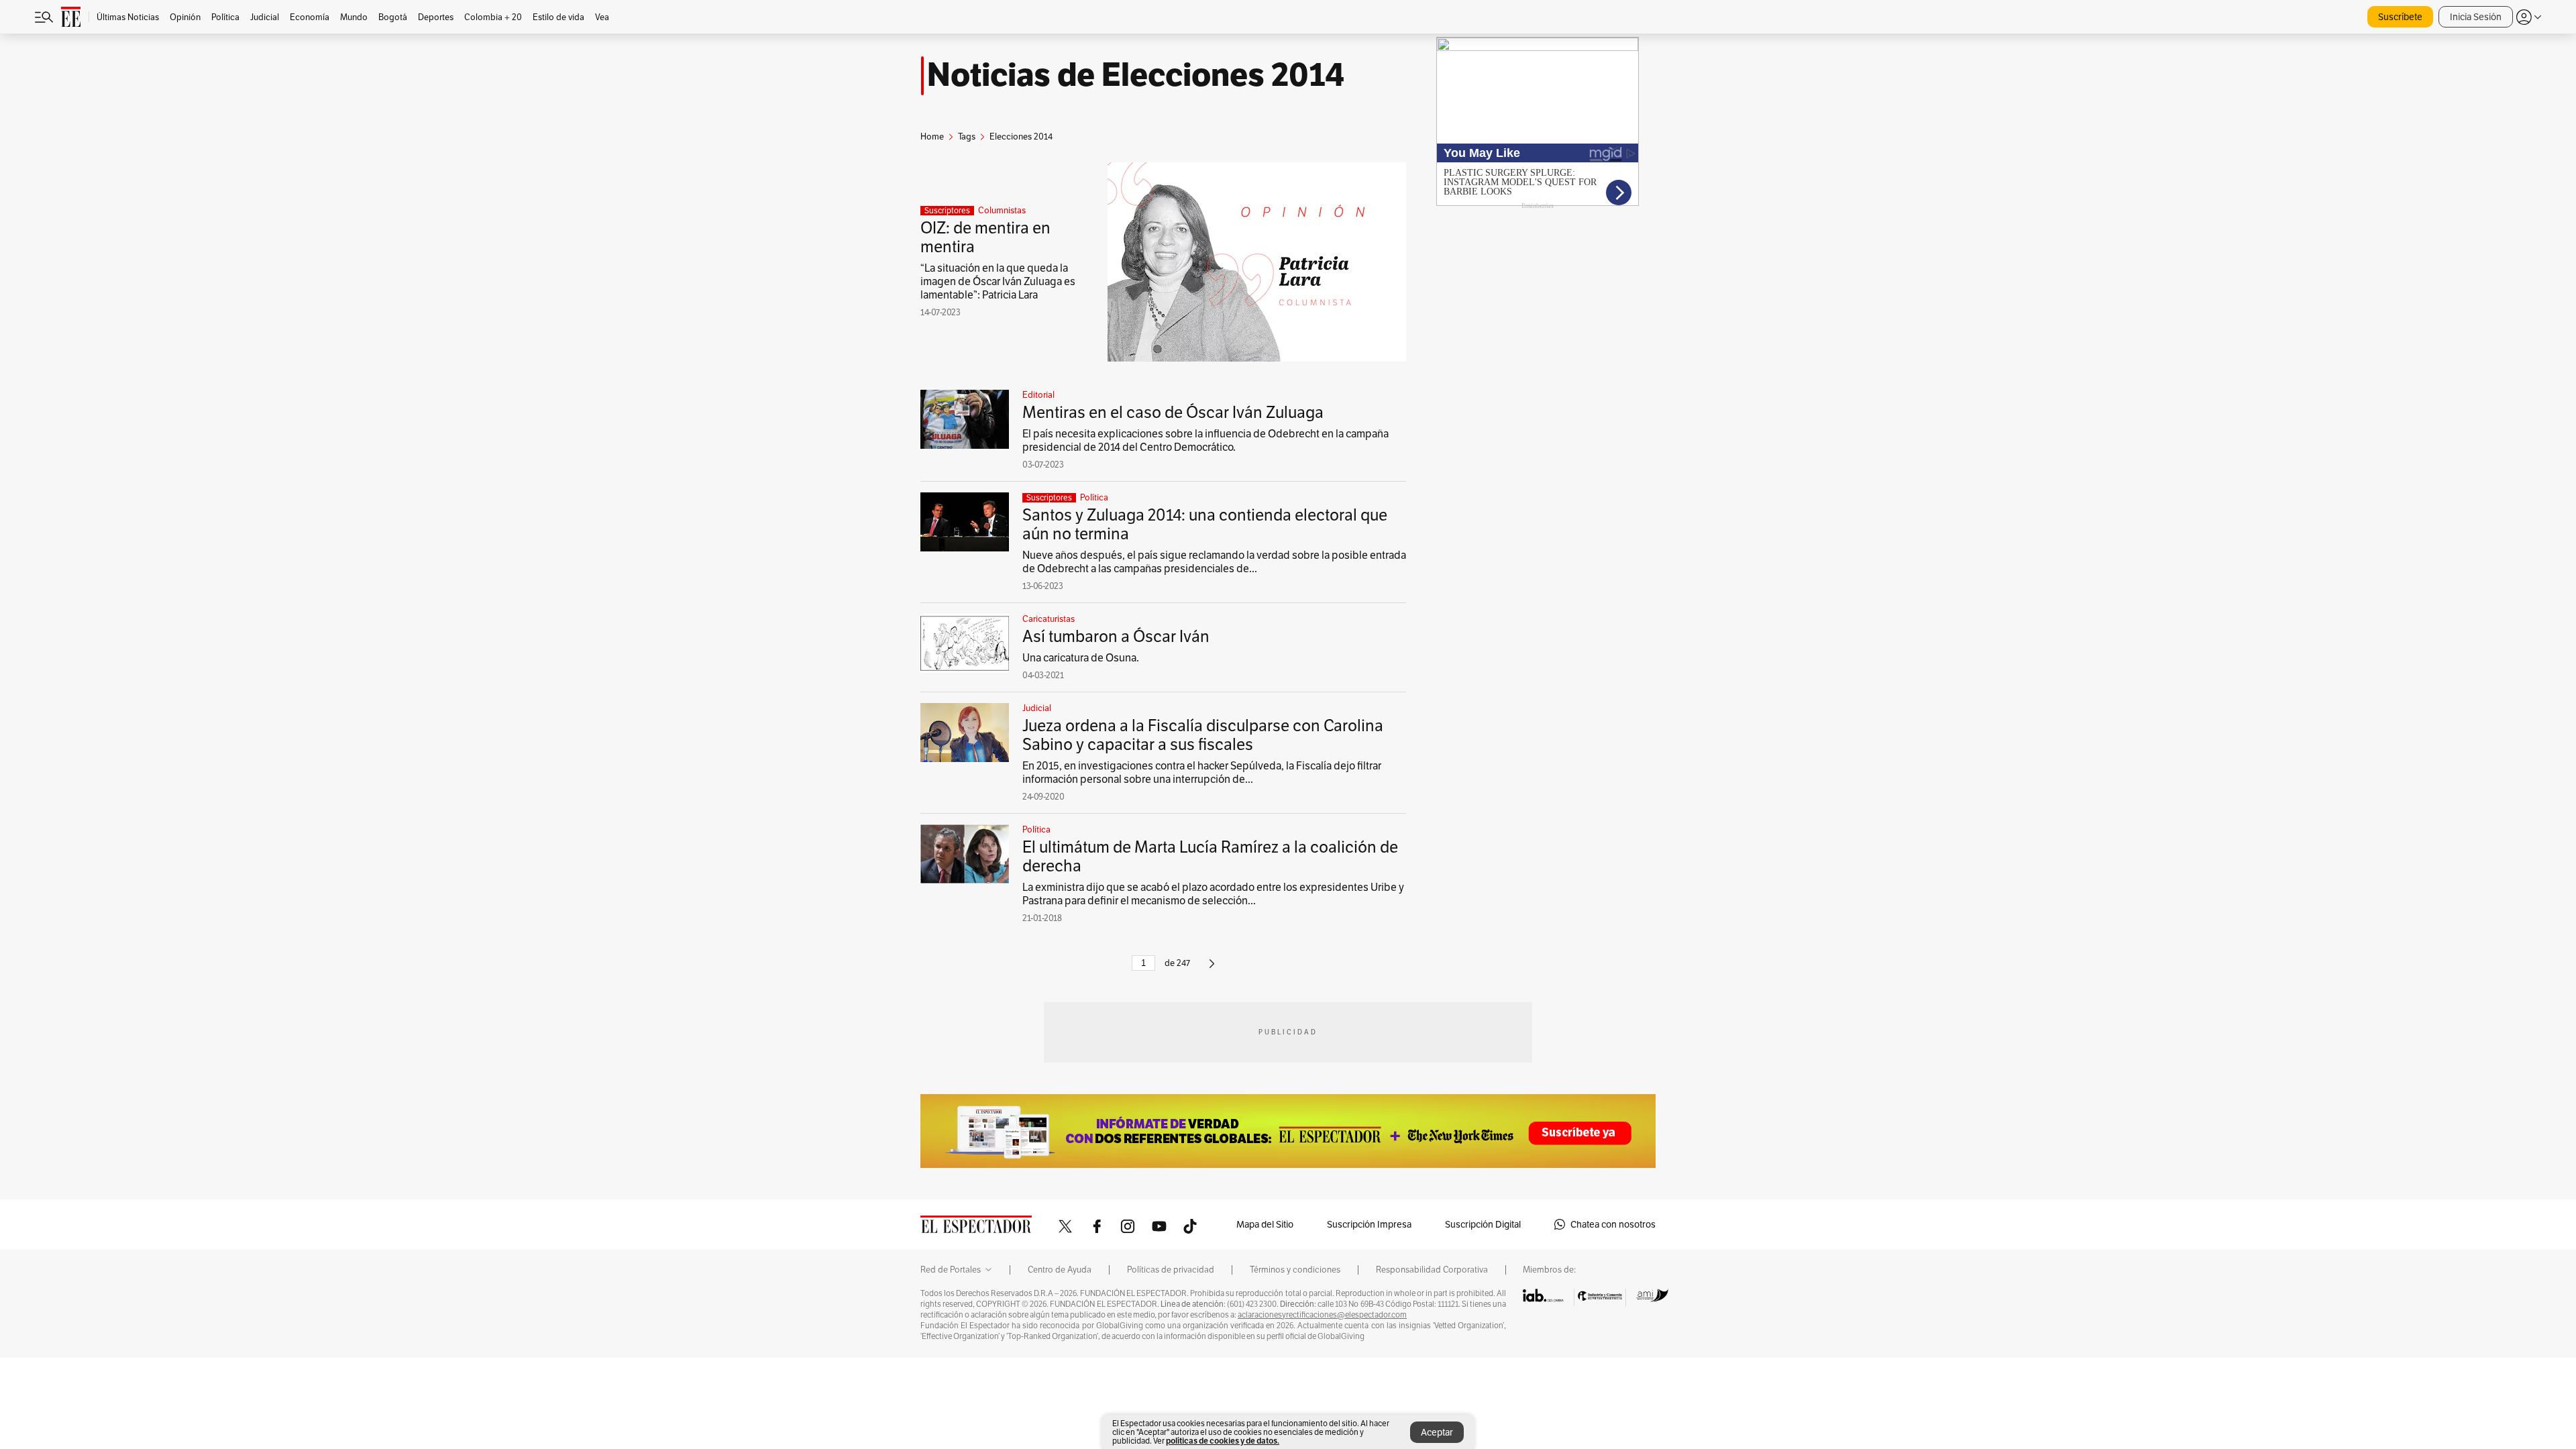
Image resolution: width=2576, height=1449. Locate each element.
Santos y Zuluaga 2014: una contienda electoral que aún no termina (1205, 524)
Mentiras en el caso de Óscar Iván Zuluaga (1173, 412)
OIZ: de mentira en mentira (985, 237)
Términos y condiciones (1295, 1270)
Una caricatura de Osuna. (1081, 658)
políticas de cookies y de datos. (1223, 1441)
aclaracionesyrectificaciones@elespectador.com (1322, 1315)
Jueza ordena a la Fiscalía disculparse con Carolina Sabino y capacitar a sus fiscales (1203, 735)
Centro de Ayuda (1060, 1270)
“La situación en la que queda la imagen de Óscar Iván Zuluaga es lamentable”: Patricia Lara (998, 281)
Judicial (1037, 708)
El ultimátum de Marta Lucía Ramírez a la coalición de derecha (1210, 856)
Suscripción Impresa (1369, 1224)
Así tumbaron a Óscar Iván (1116, 636)
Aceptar (1437, 1432)
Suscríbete (2400, 17)
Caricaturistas (1049, 619)
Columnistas (1002, 211)
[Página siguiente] (1212, 969)
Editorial (1038, 395)
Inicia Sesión (2476, 17)
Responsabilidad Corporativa (1432, 1270)
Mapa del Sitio (1265, 1224)
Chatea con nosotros (1613, 1224)
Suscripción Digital (1483, 1224)
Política (1094, 498)
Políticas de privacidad (1171, 1270)
